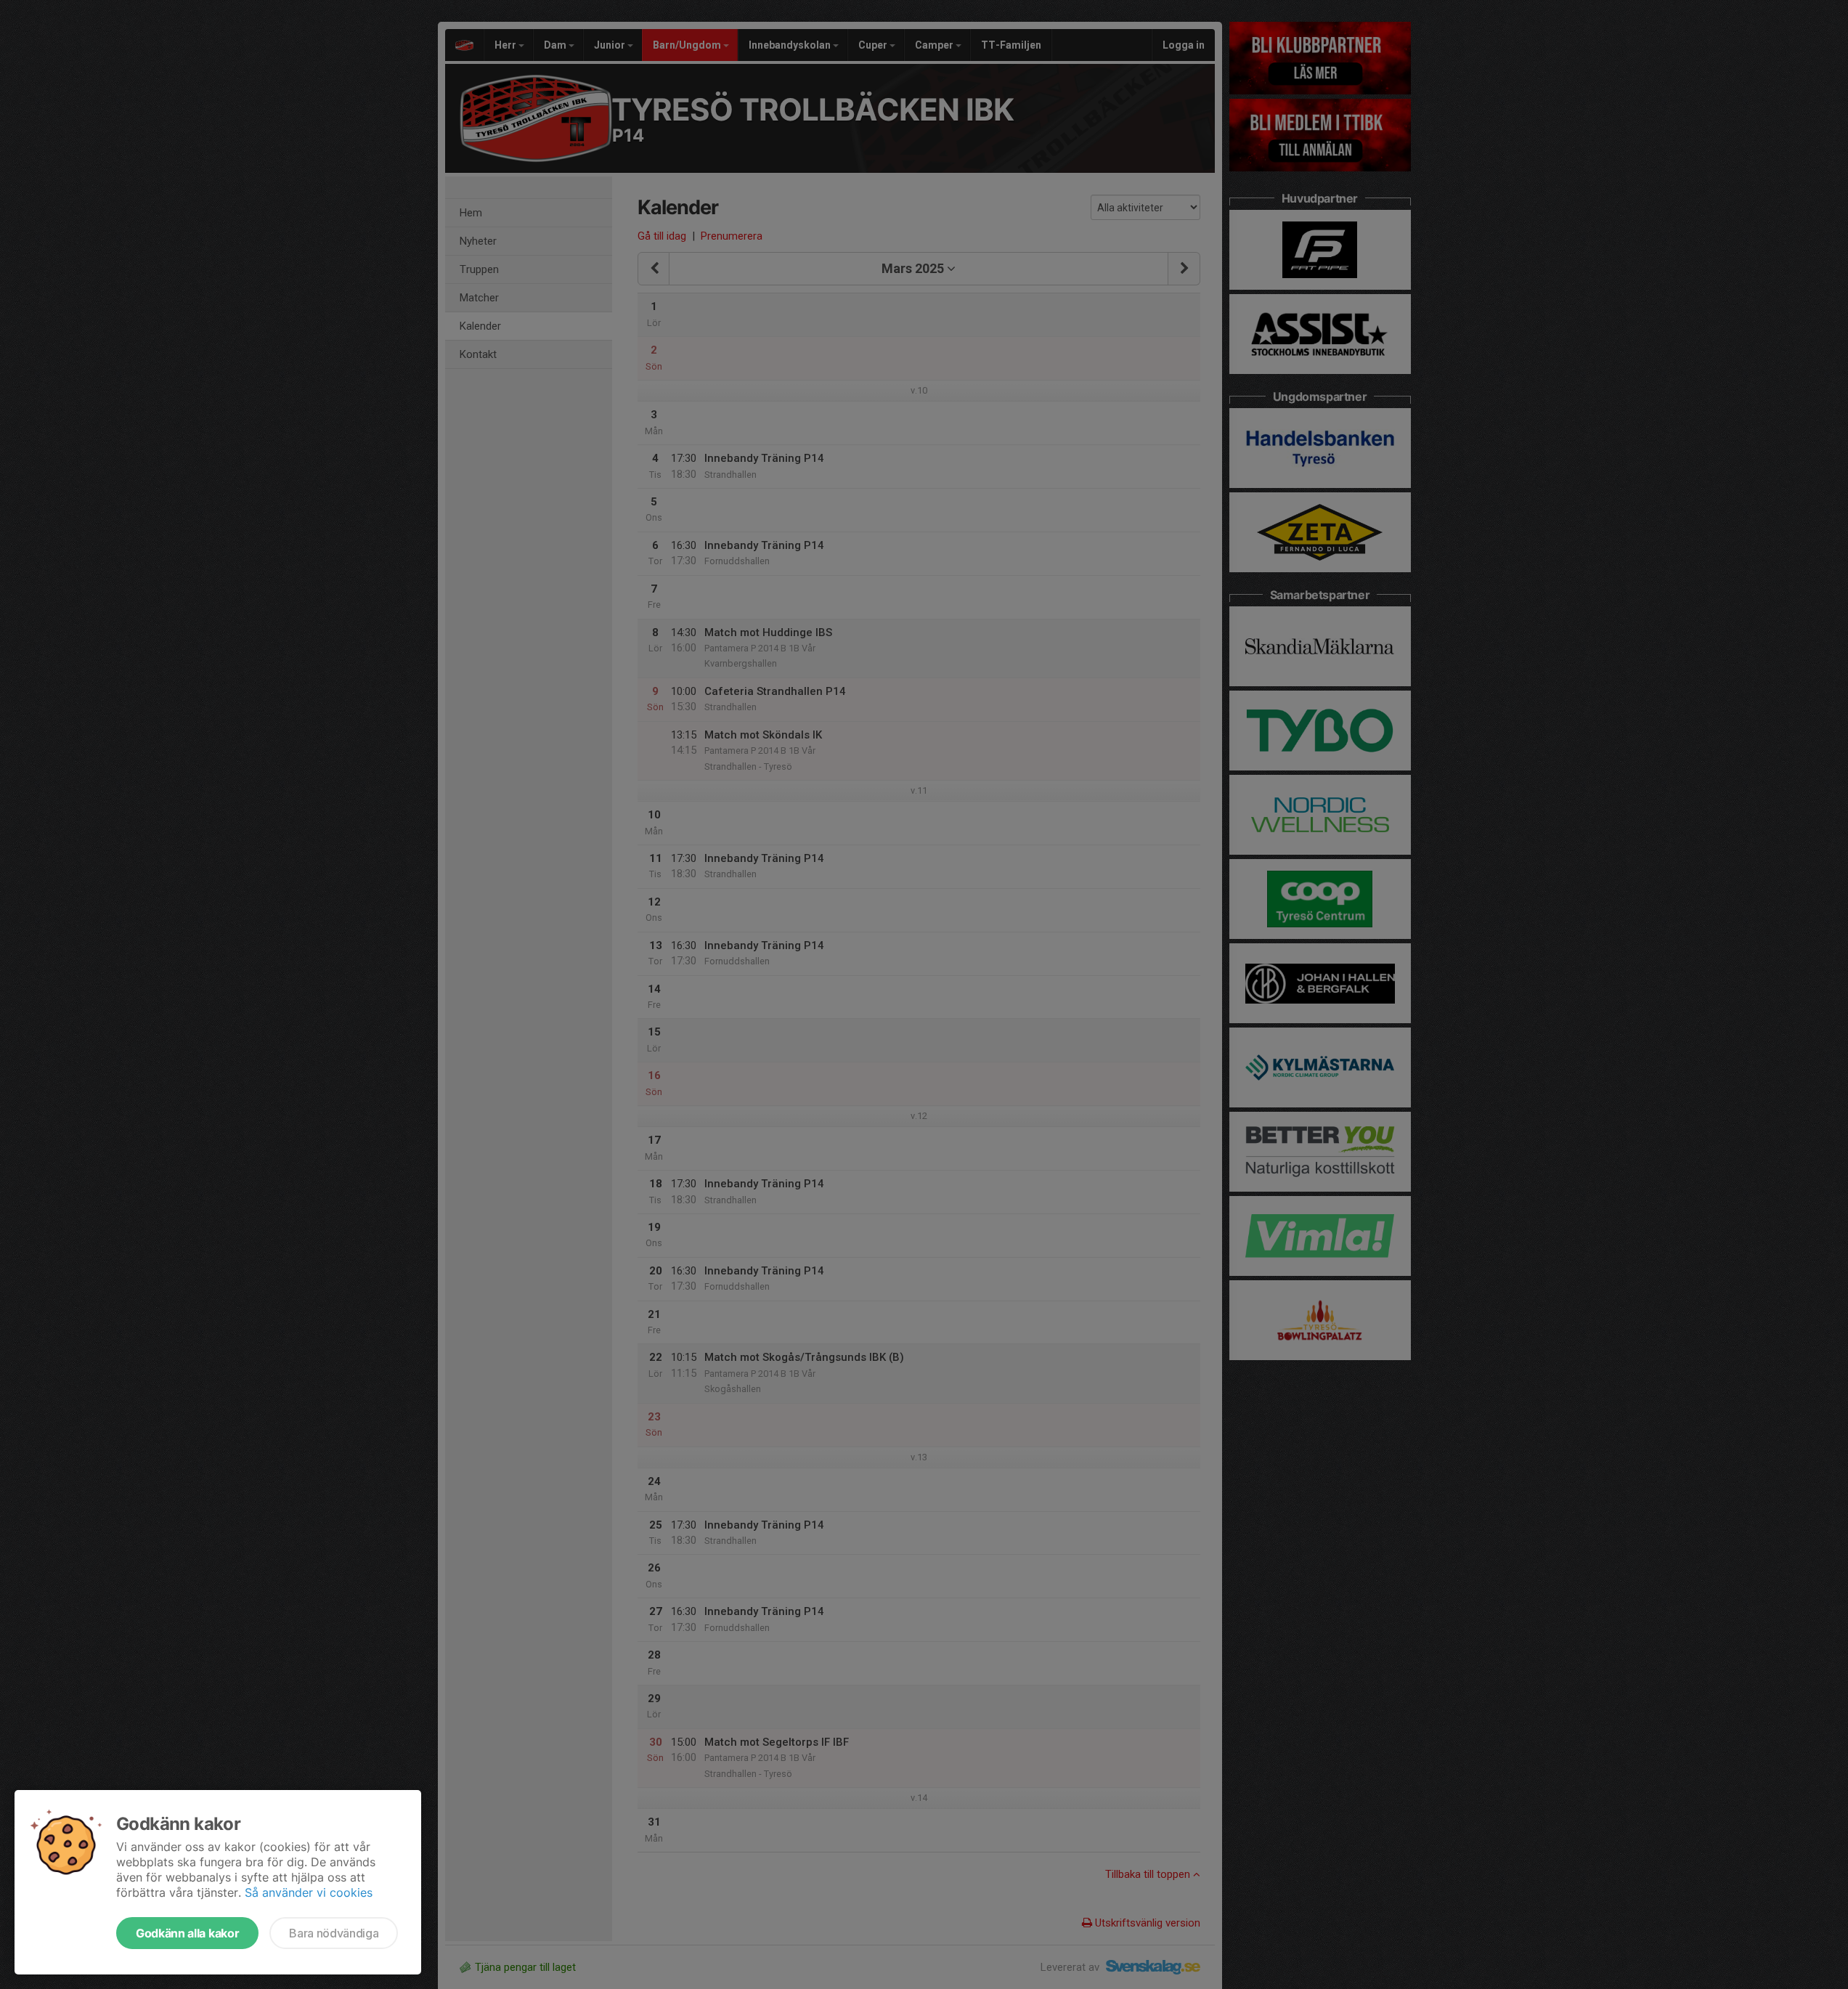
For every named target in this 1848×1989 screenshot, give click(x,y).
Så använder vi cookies (309, 1892)
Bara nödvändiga (334, 1933)
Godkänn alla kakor (187, 1933)
